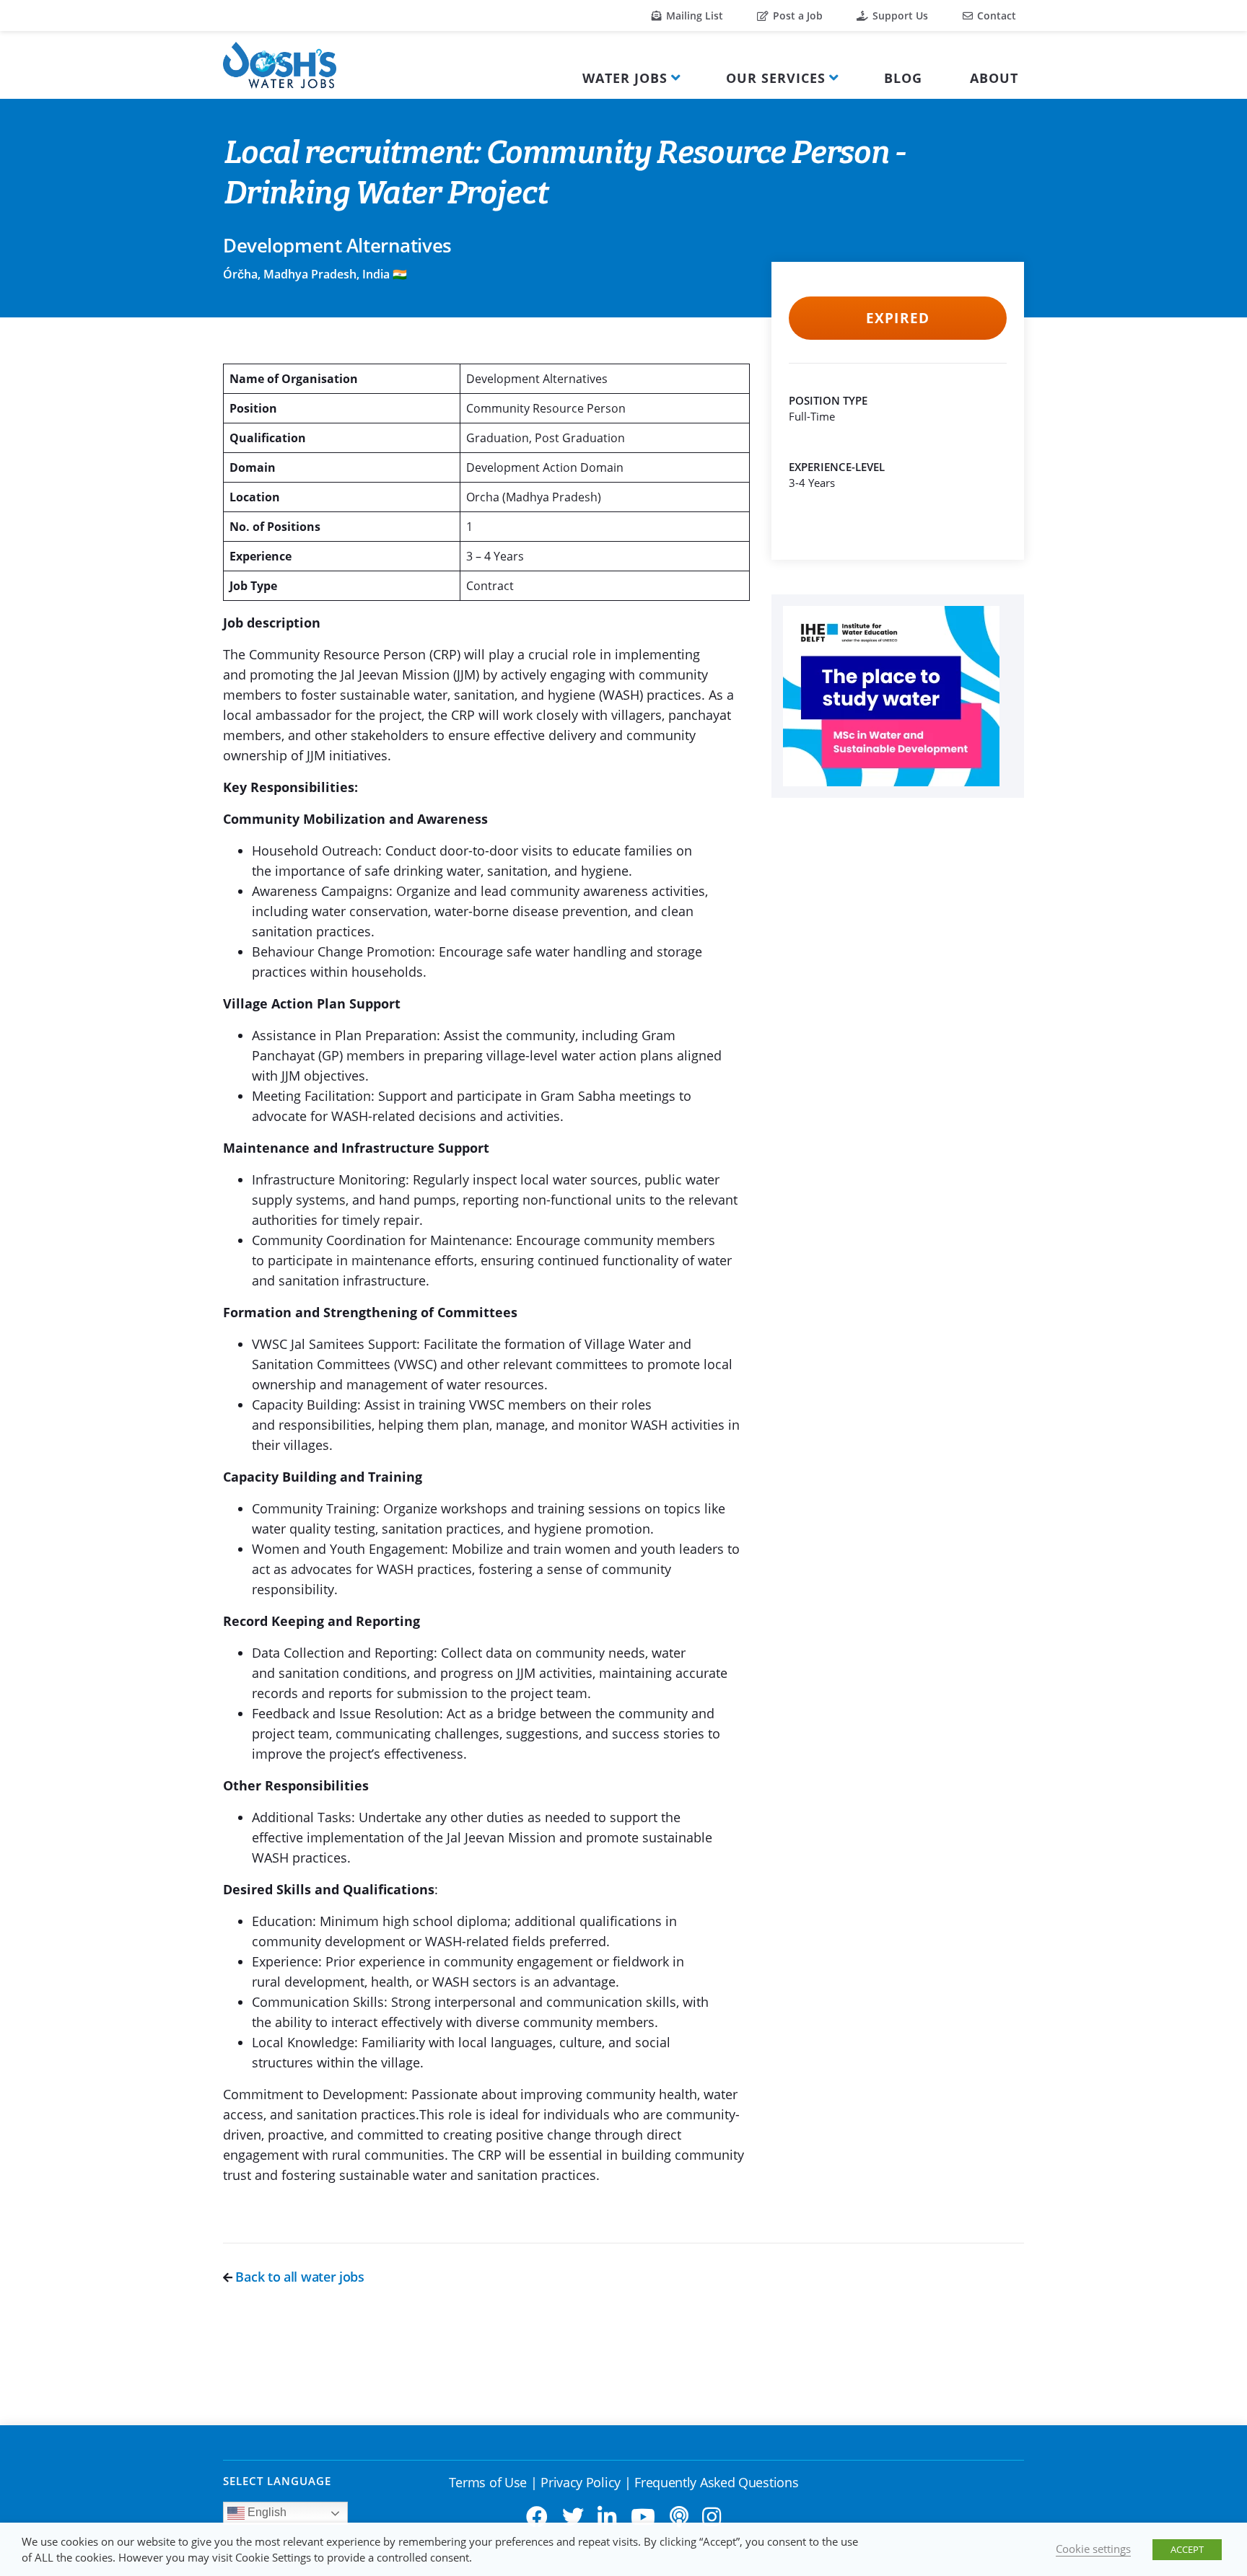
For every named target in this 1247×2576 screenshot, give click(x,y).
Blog (903, 78)
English (266, 2512)
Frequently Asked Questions (716, 2482)
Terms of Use (488, 2482)
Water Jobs (625, 78)
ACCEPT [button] (1187, 2549)
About (994, 78)
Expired (897, 318)
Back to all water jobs (298, 2277)
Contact (995, 16)
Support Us (899, 16)
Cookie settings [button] (1093, 2549)
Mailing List (693, 16)
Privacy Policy (581, 2482)
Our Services (776, 78)
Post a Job (796, 16)
